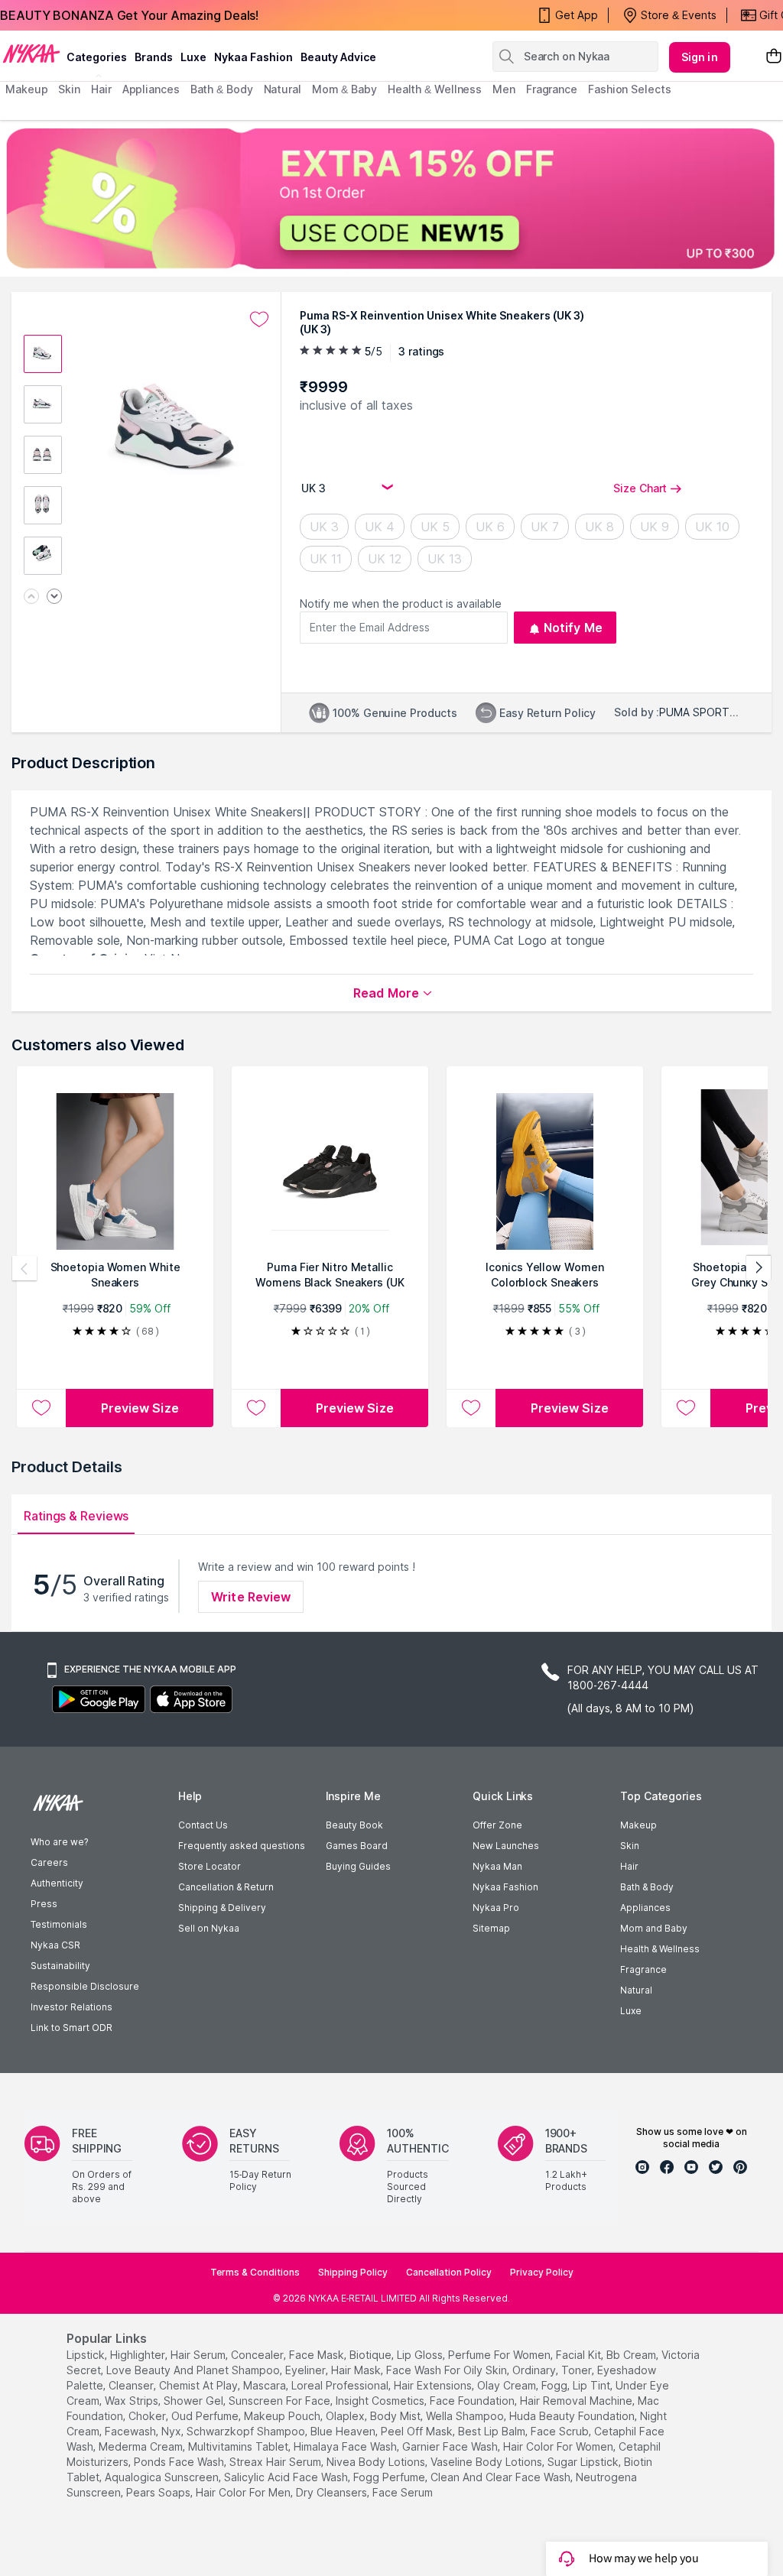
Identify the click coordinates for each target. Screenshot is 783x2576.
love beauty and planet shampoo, (194, 2370)
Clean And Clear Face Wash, (502, 2477)
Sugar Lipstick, (584, 2462)
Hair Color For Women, (559, 2446)
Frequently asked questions (242, 1846)
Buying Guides (358, 1866)
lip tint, (593, 2385)
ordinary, (535, 2370)
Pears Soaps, (159, 2492)
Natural (636, 1990)
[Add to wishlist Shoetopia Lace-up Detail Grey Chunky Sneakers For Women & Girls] (686, 1408)
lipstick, (87, 2355)
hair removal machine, (577, 2401)
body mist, (396, 2416)
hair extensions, (434, 2385)
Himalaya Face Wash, (346, 2446)
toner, (578, 2370)
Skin (630, 1846)
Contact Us (203, 1825)
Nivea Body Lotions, (377, 2462)
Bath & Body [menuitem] (222, 89)
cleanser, (132, 2385)
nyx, (172, 2431)
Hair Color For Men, (244, 2492)
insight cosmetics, (381, 2401)
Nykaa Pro (496, 1908)
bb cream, (632, 2355)
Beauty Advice (338, 57)
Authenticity (57, 1883)
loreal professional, (341, 2385)
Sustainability (60, 1966)
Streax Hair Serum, (276, 2462)
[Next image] (54, 597)
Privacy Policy (542, 2272)
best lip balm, (493, 2431)
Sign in (700, 57)
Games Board (357, 1846)
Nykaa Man (497, 1866)
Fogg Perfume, (390, 2477)
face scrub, (561, 2431)
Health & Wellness (660, 1949)
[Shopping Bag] (774, 57)
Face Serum (403, 2492)
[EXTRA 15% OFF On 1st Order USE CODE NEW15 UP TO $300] (391, 198)
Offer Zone (497, 1825)
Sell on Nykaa (209, 1928)
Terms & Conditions (255, 2272)
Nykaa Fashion (253, 57)
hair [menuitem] (101, 89)
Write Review (251, 1597)
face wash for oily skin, (448, 2370)
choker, (148, 2416)
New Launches (506, 1846)
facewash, (132, 2431)
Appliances (645, 1908)
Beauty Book (354, 1825)
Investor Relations (71, 2007)
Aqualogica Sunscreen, (163, 2477)
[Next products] (759, 1268)
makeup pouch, (283, 2416)
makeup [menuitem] (26, 89)
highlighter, (139, 2355)
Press (44, 1904)
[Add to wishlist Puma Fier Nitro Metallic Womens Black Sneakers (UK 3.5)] (256, 1408)
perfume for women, (500, 2355)
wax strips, (133, 2401)
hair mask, (357, 2370)
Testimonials (59, 1924)
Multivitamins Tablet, (239, 2446)
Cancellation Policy (449, 2272)
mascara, (266, 2385)
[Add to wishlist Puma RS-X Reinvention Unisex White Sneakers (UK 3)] (259, 320)
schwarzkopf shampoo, (247, 2431)
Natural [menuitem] (283, 89)
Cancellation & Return (226, 1887)
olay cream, (508, 2385)
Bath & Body (647, 1887)
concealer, (258, 2355)
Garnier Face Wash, (451, 2446)
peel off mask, (418, 2431)
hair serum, (199, 2355)
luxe (193, 57)
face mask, (318, 2355)
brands (154, 57)
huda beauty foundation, (573, 2416)
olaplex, (346, 2416)
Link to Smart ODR (71, 2028)
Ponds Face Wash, (180, 2462)
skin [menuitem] (69, 89)
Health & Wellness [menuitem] (435, 89)
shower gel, (195, 2401)
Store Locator (210, 1866)
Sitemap (491, 1928)
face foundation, (473, 2401)
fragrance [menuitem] (552, 89)
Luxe (631, 2011)
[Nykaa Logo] (31, 53)
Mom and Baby (654, 1928)
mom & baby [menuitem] (344, 89)
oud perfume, (206, 2416)
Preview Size (140, 1408)
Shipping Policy (353, 2272)
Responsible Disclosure (85, 1986)
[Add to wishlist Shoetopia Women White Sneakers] (41, 1408)
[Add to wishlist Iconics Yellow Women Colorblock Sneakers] (471, 1408)
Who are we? (59, 1842)
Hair (629, 1866)
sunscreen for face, (281, 2401)
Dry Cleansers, (333, 2492)
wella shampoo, (466, 2416)
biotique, (372, 2355)
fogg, (556, 2385)
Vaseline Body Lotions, (487, 2462)
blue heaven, (344, 2431)
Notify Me (573, 628)
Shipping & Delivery (222, 1908)
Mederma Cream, (142, 2446)
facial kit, (580, 2355)
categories (97, 57)
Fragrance (643, 1969)
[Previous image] (31, 597)
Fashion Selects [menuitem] (630, 89)
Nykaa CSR (55, 1945)
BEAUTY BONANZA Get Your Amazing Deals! (129, 15)
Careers (49, 1862)
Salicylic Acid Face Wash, (287, 2477)
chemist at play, (200, 2385)
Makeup (638, 1825)
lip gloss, (421, 2355)
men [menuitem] (504, 89)
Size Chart (640, 488)
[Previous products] (24, 1268)
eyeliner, (307, 2370)
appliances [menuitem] (151, 89)
